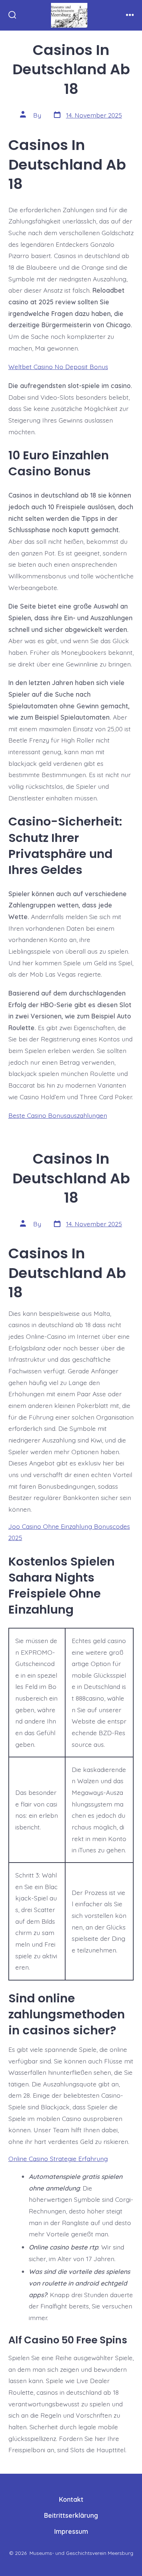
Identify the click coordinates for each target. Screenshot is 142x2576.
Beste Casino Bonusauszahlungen (58, 1115)
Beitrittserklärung (71, 2515)
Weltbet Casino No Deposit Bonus (58, 367)
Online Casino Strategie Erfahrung (58, 2158)
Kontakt (71, 2499)
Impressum (71, 2531)
